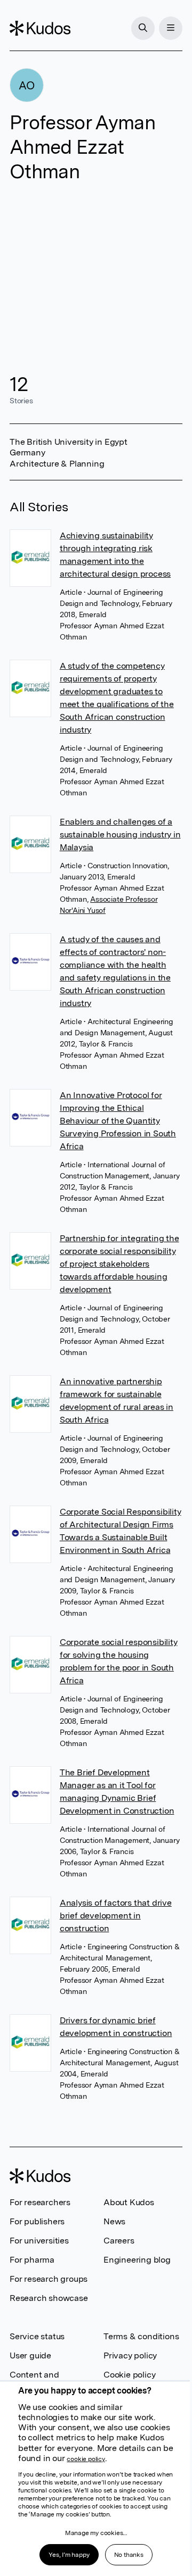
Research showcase (49, 2298)
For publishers (37, 2221)
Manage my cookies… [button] (96, 2533)
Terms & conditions (141, 2336)
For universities (39, 2241)
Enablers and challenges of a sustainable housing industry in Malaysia (120, 834)
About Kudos (129, 2202)
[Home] (40, 28)
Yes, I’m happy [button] (69, 2555)
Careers (119, 2241)
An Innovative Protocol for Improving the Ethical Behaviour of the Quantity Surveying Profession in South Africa (118, 1121)
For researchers (40, 2202)
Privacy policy (130, 2355)
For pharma (32, 2260)
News (114, 2221)
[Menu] (171, 28)
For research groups (49, 2279)
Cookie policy (129, 2375)
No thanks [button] (129, 2555)
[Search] (143, 28)
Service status (37, 2336)
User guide (30, 2355)
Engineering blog (137, 2260)
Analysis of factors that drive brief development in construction (116, 1916)
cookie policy (86, 2459)
